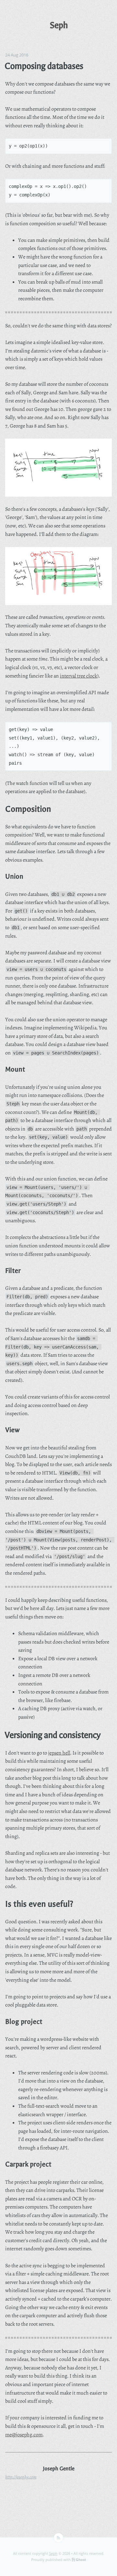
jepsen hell (59, 1753)
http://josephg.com (21, 2477)
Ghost (81, 2560)
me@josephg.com (24, 2435)
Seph (53, 2553)
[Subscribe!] (58, 2538)
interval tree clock (78, 676)
